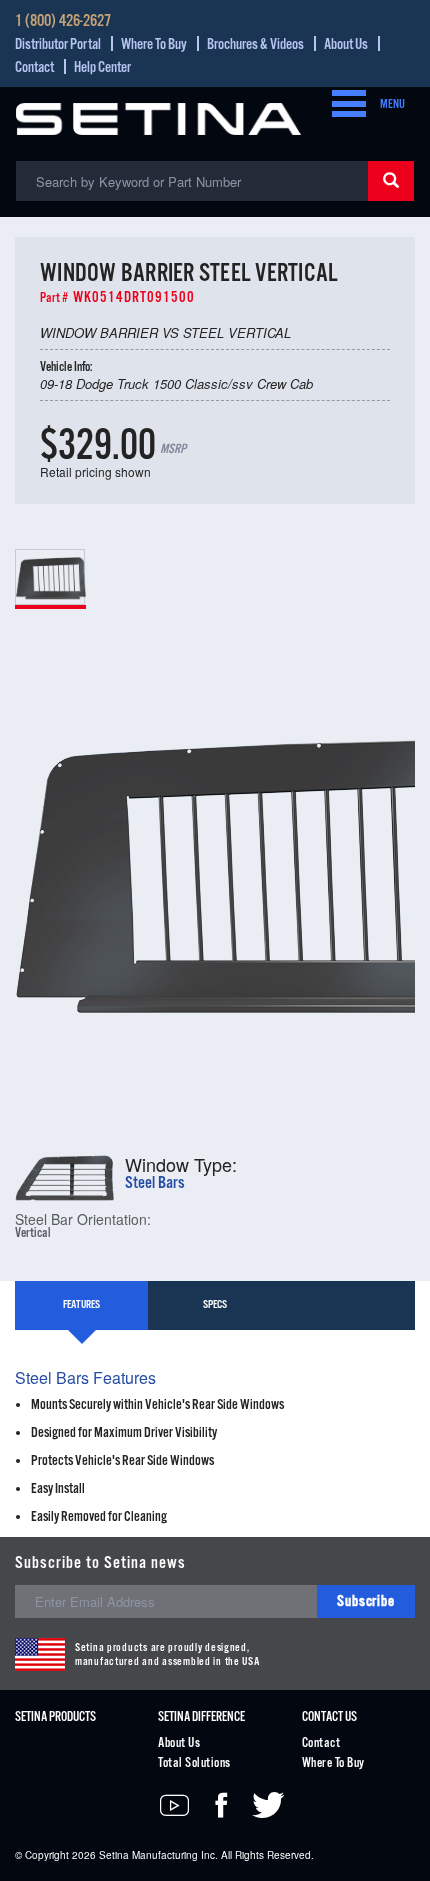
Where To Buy (154, 44)
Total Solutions (194, 1763)
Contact (34, 67)
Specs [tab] (215, 1305)
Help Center (102, 67)
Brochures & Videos (255, 44)
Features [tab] (81, 1305)
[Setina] (158, 116)
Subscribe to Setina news (100, 1563)
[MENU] (343, 105)
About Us (346, 44)
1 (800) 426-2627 (63, 22)
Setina (114, 1855)
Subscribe (366, 1601)
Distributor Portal (58, 44)
